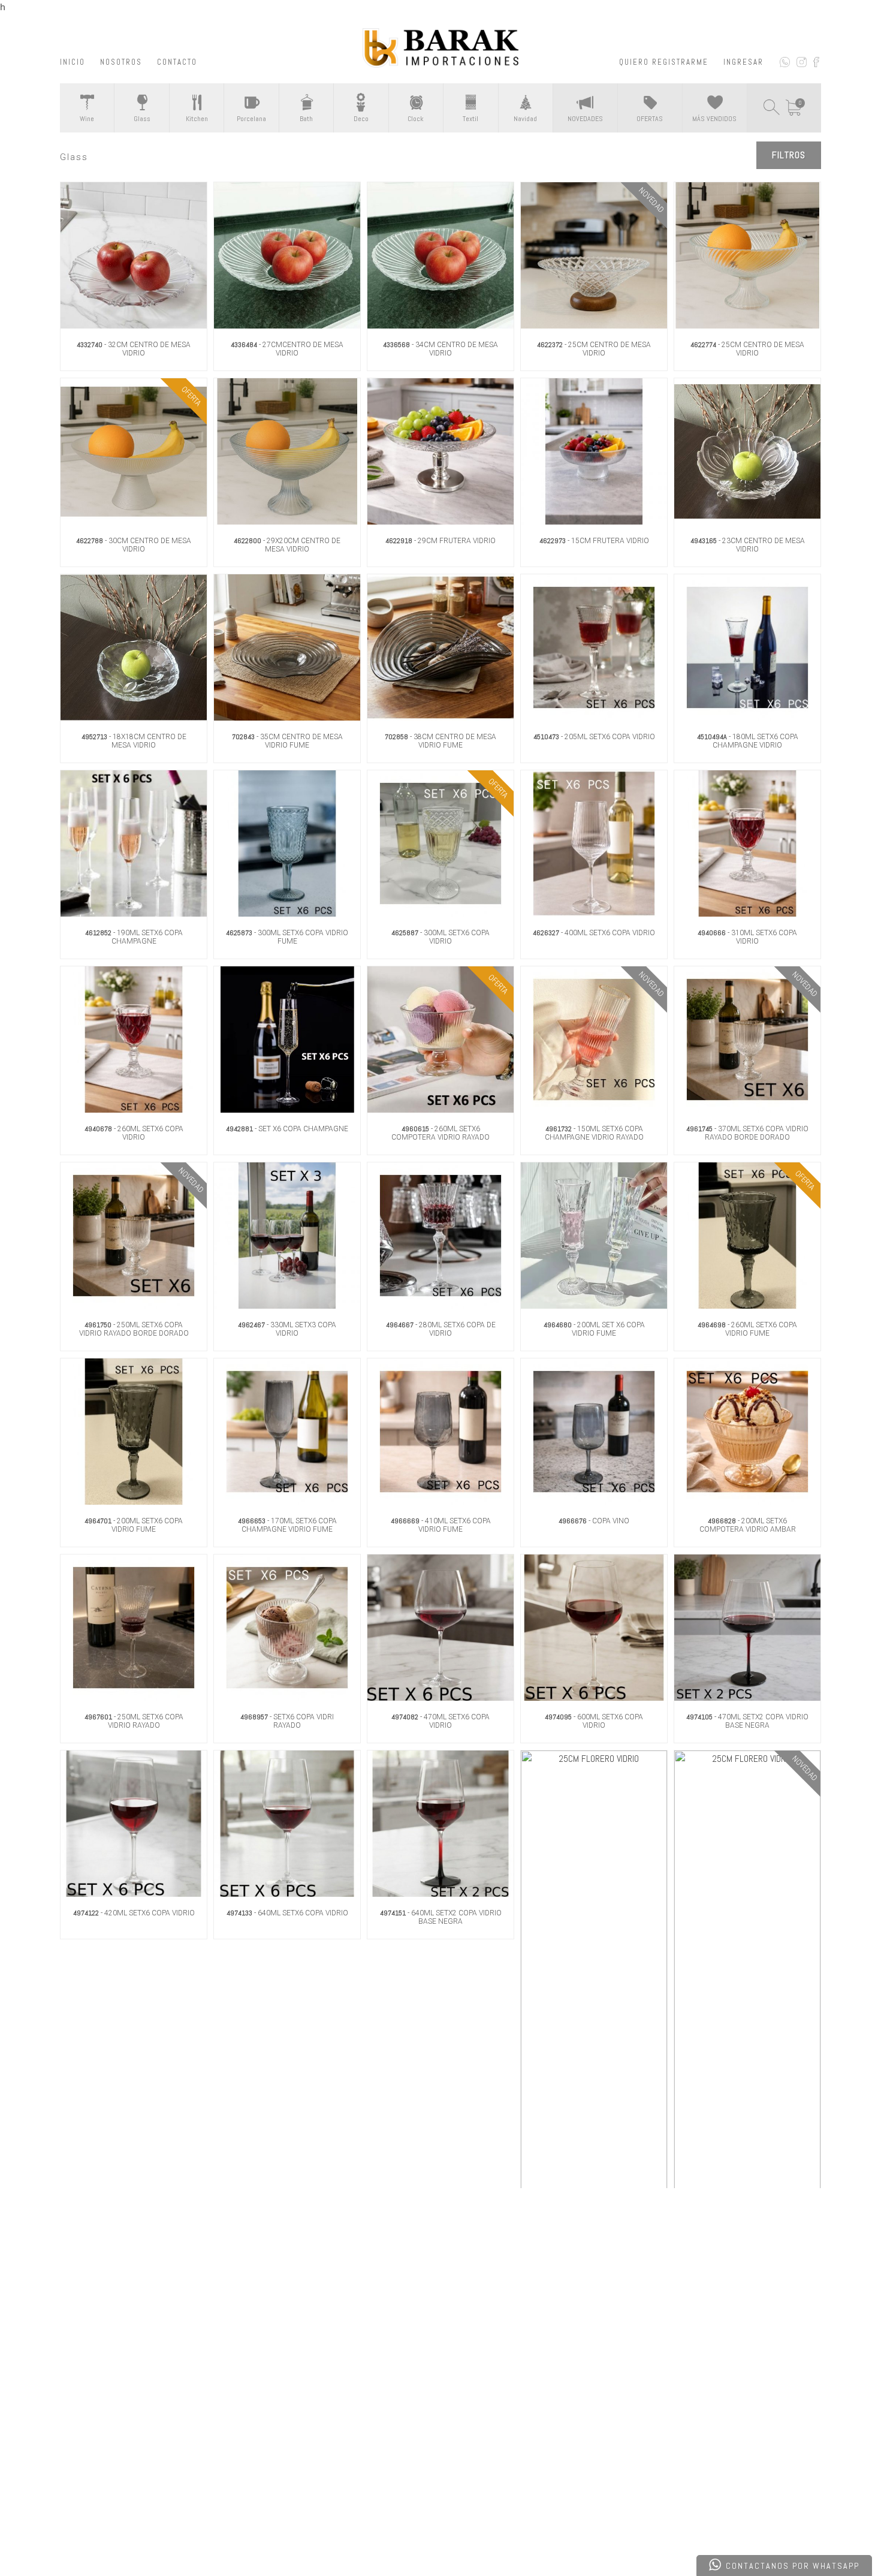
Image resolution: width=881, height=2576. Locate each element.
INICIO (73, 62)
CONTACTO (177, 62)
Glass (74, 157)
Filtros (789, 155)
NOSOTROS (121, 62)
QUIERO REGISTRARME (664, 62)
